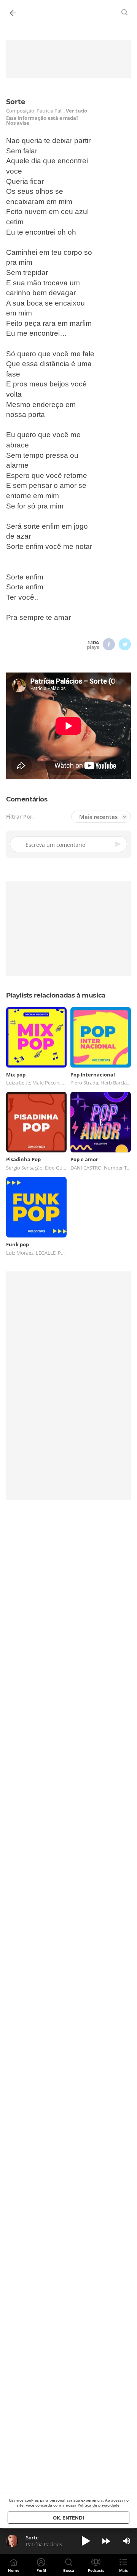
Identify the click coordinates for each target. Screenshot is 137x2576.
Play (86, 2541)
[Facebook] (109, 644)
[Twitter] (125, 644)
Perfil (41, 2570)
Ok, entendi (68, 2518)
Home (14, 2570)
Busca (69, 2570)
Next (106, 2541)
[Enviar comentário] (118, 844)
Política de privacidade (99, 2505)
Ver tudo (76, 111)
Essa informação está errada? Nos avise (42, 121)
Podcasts (96, 2570)
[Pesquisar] (125, 12)
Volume (127, 2541)
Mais (123, 2570)
